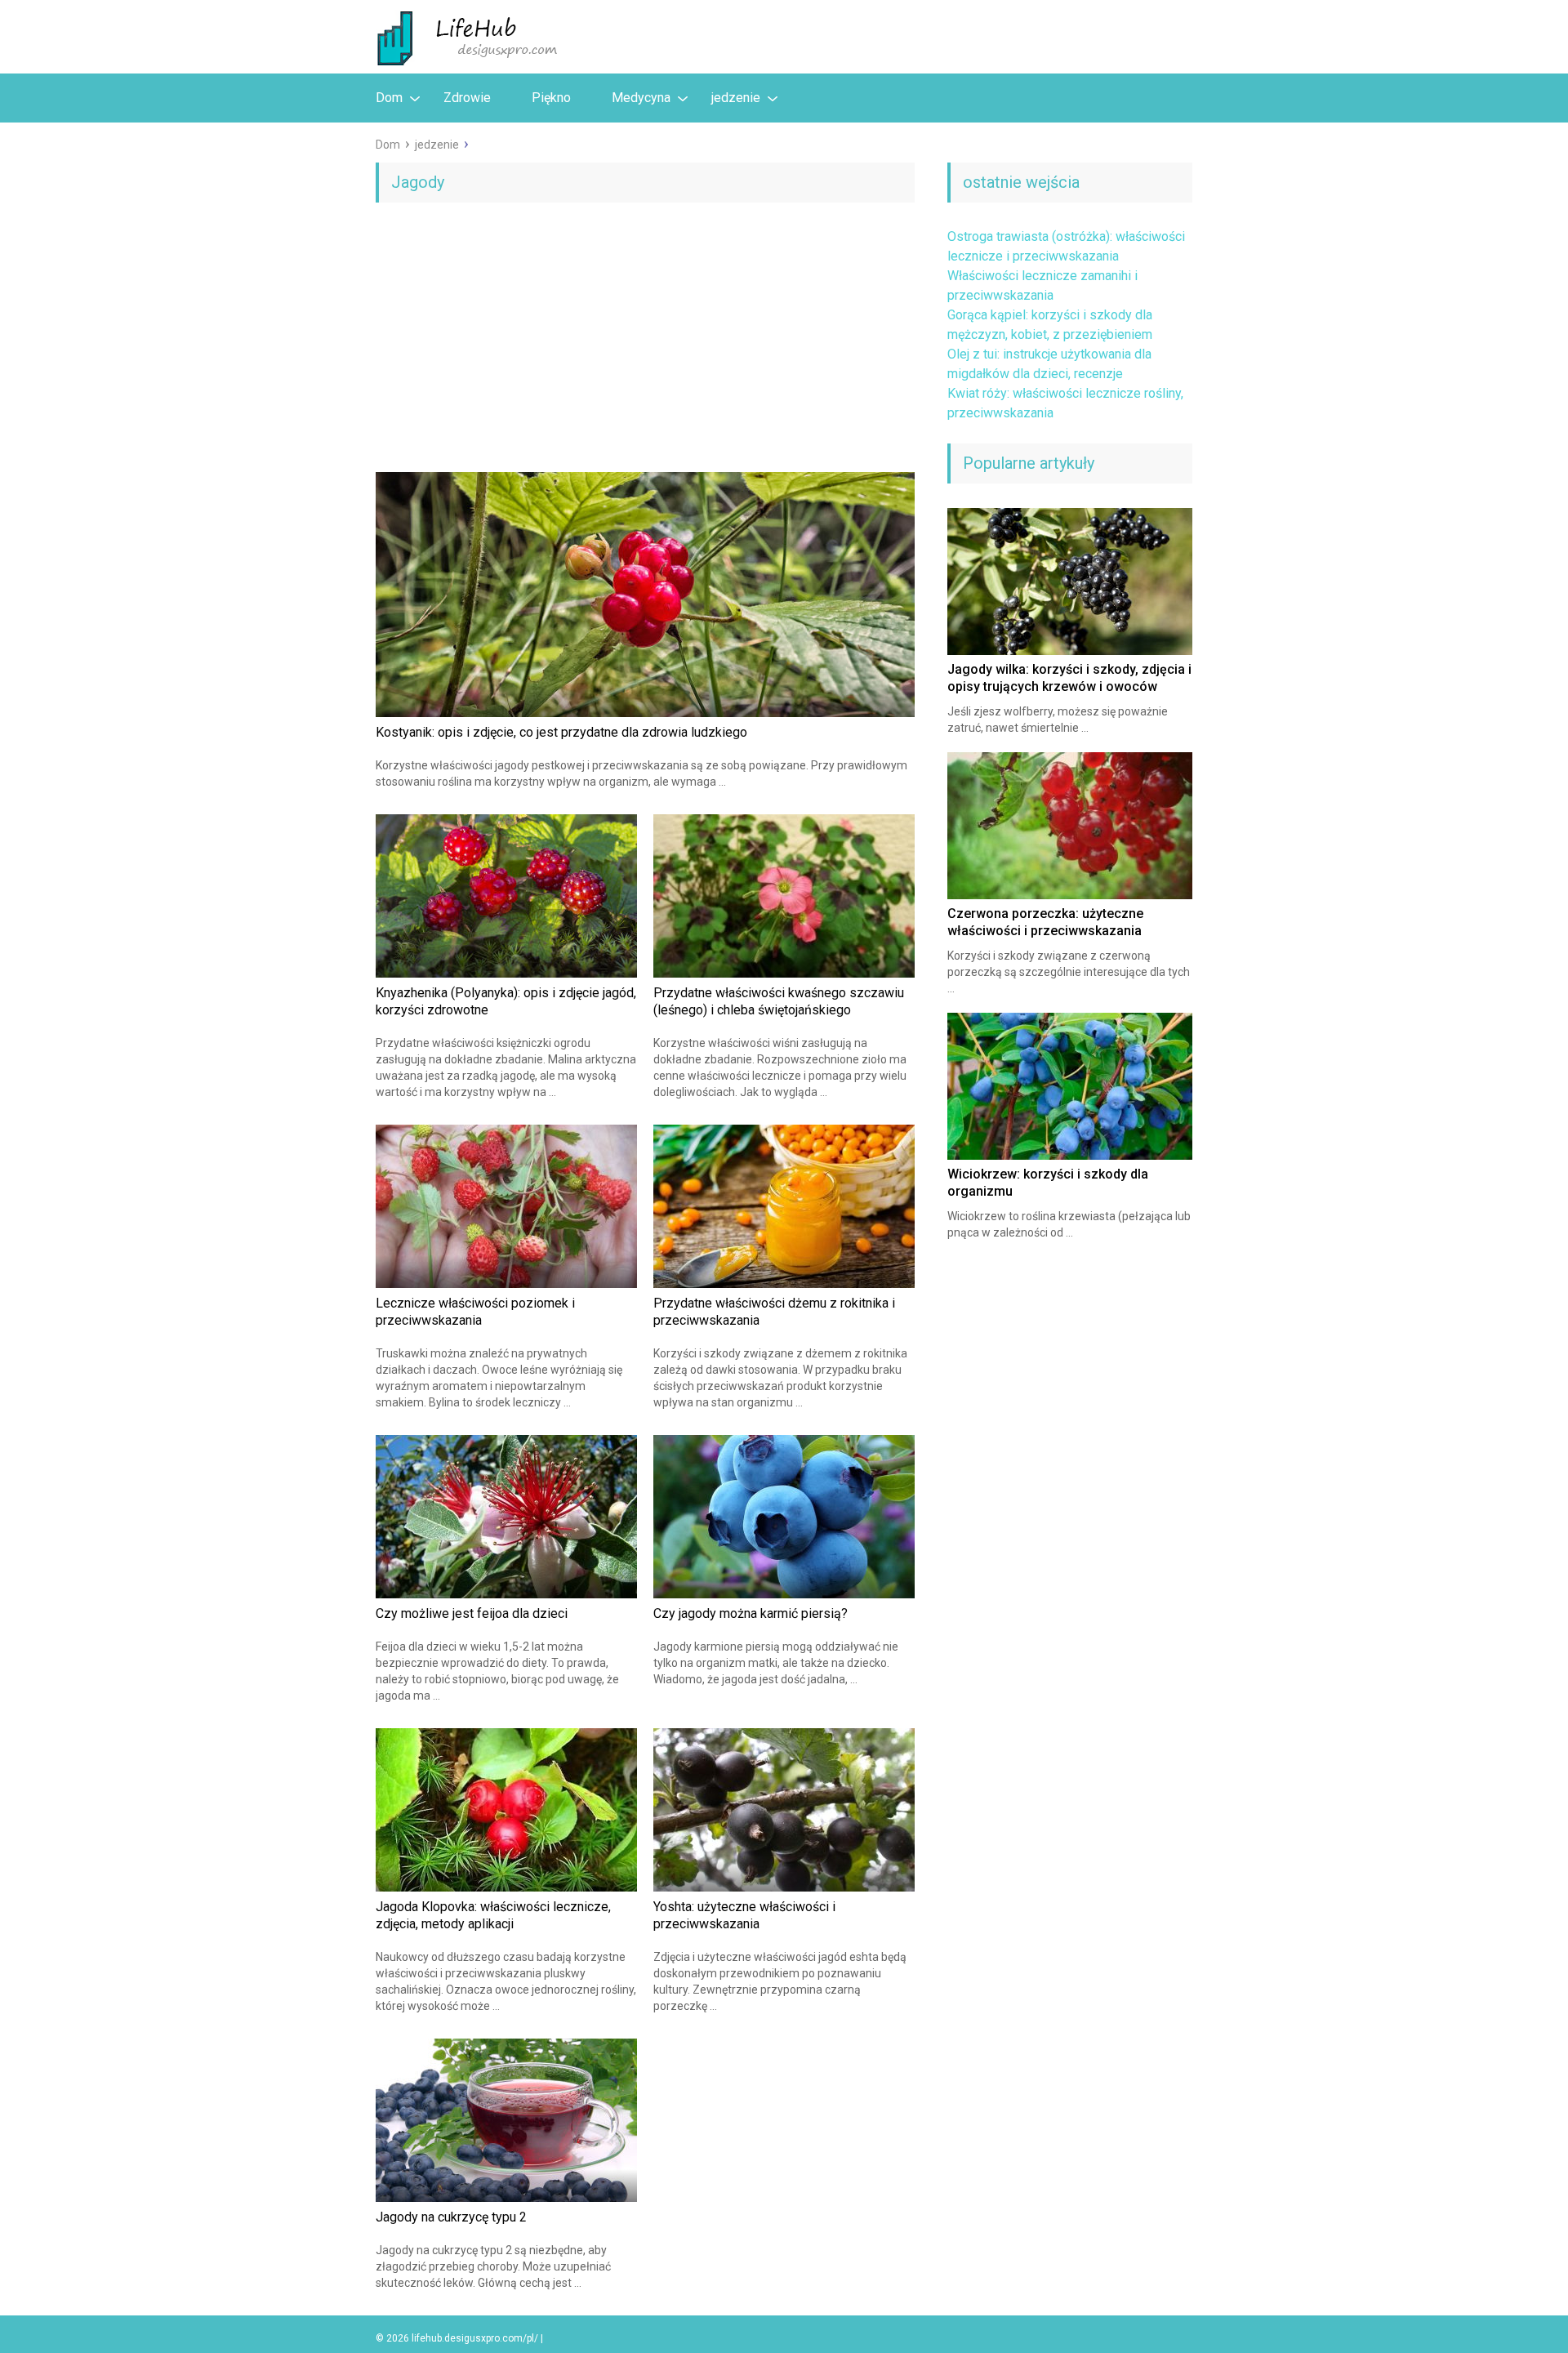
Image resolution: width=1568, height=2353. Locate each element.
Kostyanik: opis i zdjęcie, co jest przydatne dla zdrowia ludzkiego (561, 732)
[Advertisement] (645, 341)
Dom (389, 98)
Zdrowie (467, 98)
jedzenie (736, 98)
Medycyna (641, 98)
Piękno (551, 98)
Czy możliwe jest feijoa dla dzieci (472, 1613)
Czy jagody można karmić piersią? (751, 1613)
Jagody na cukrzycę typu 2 (451, 2217)
